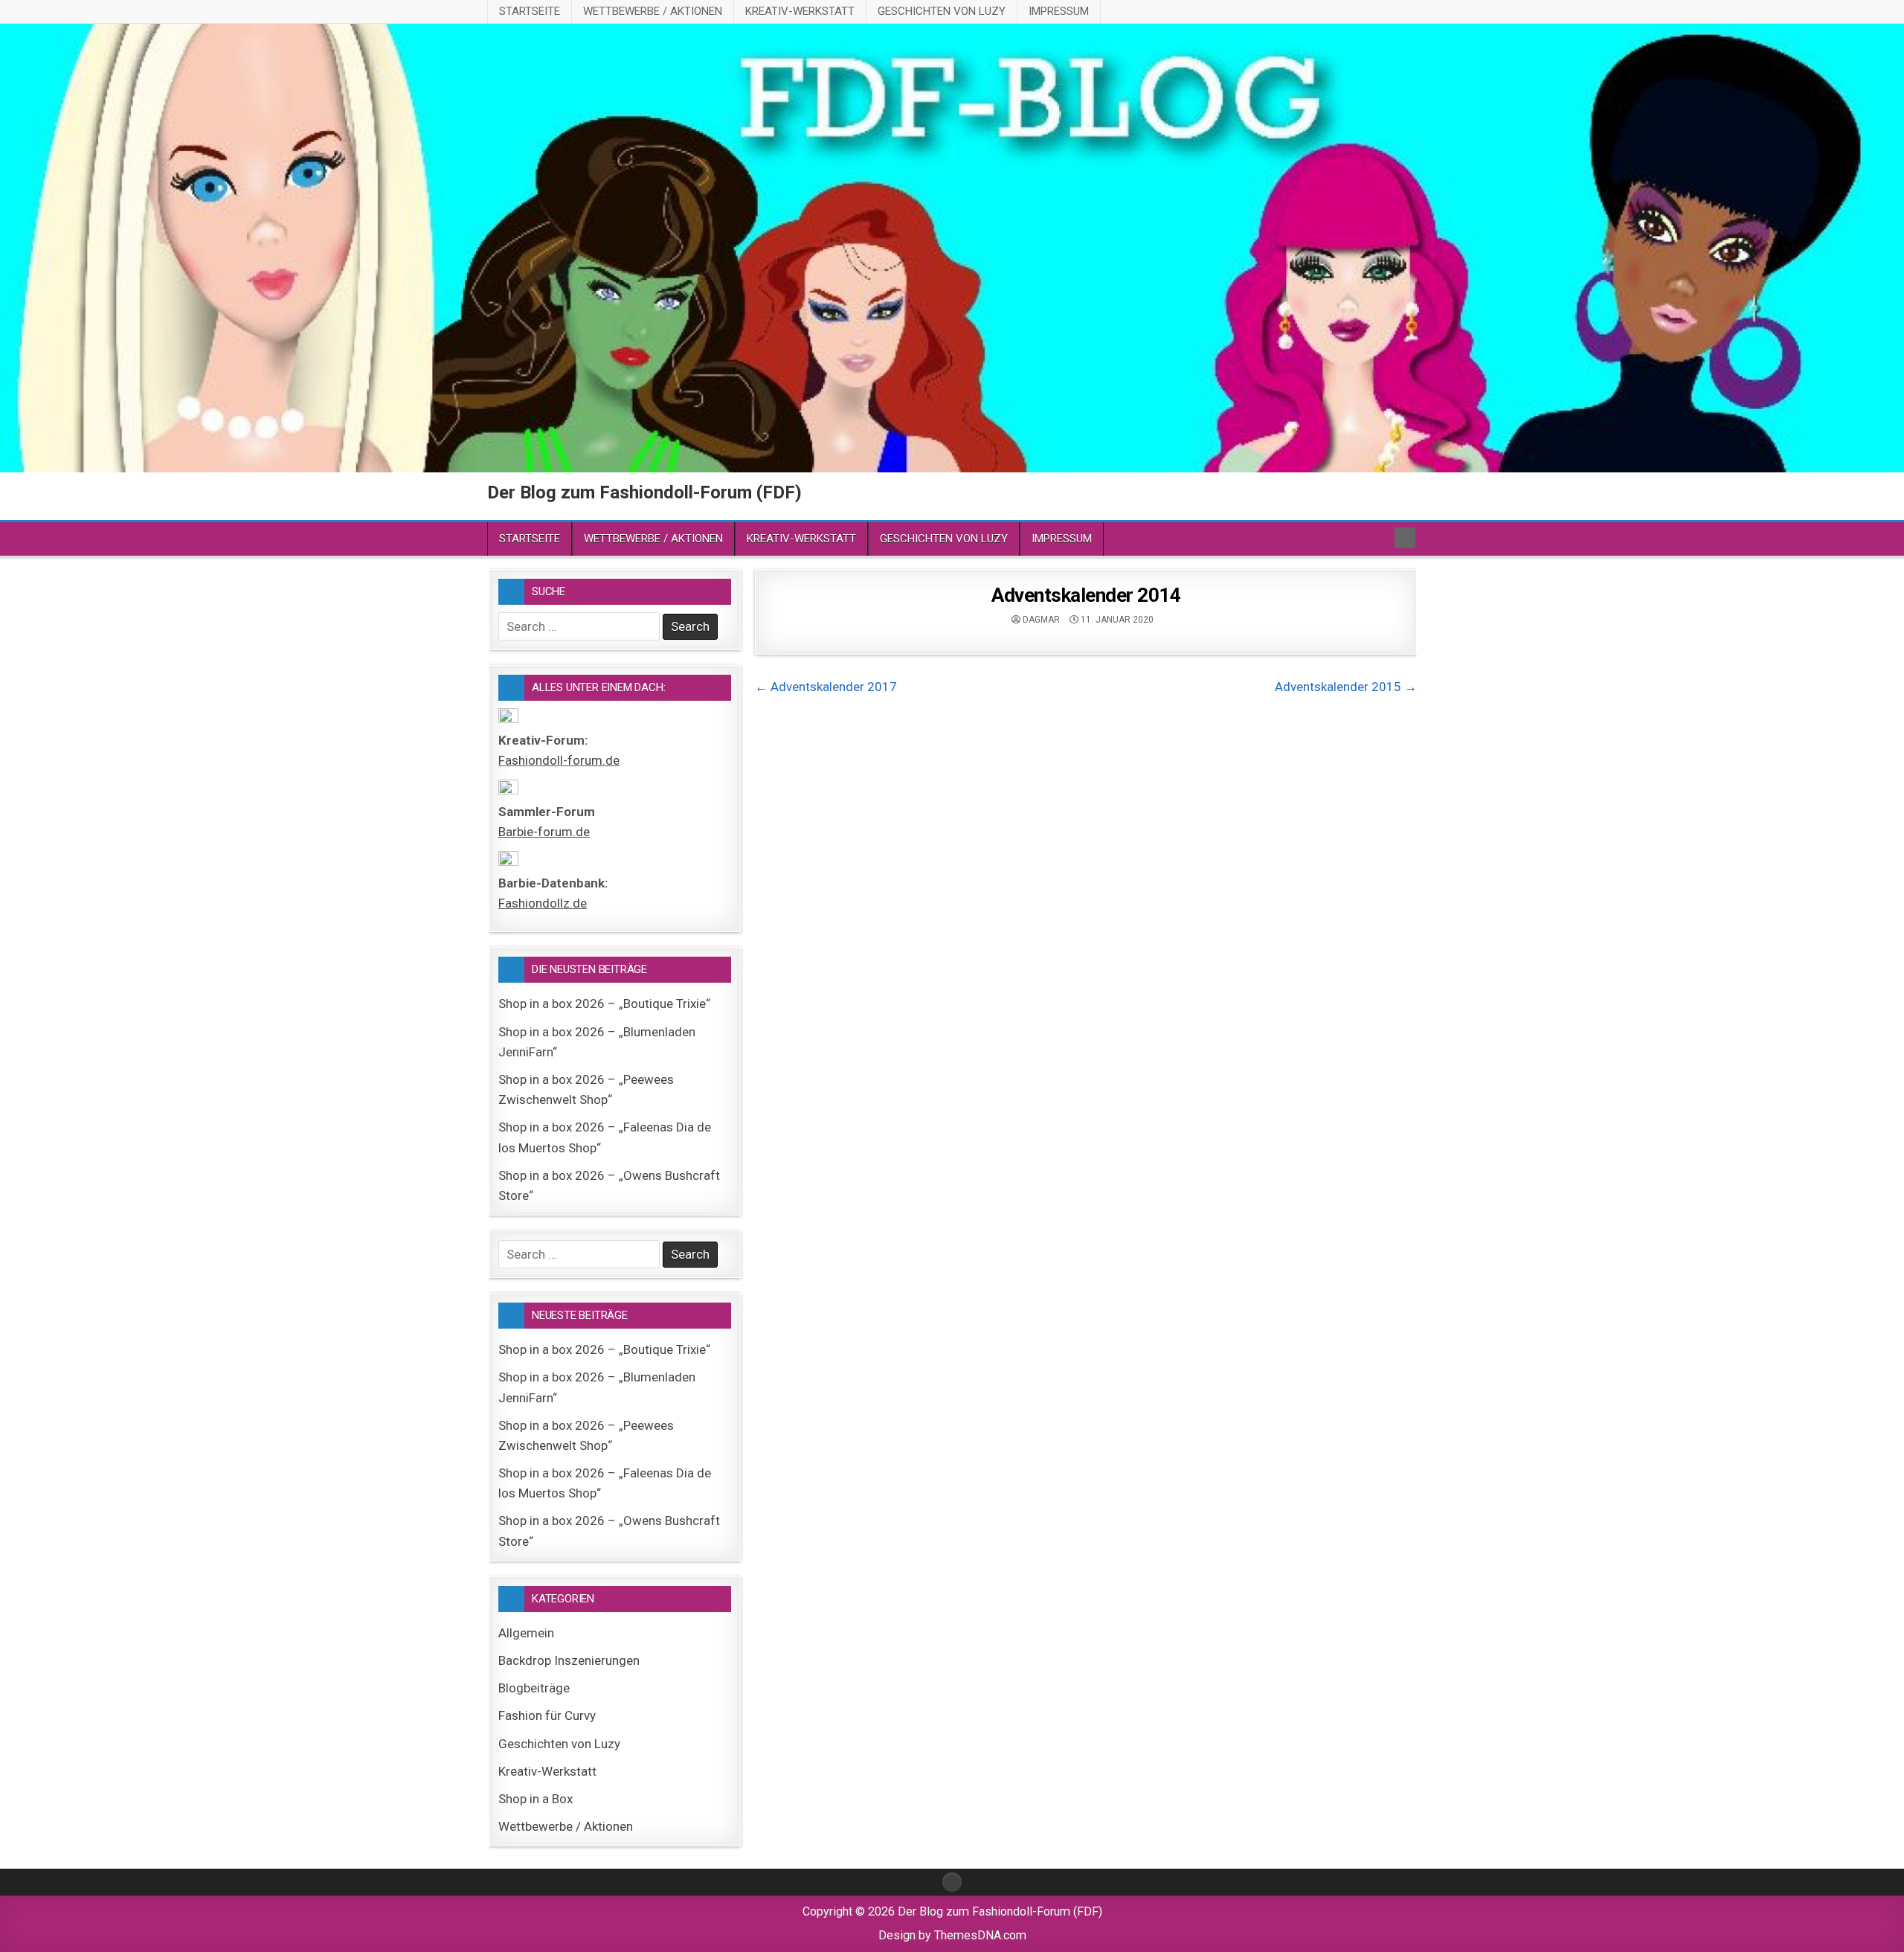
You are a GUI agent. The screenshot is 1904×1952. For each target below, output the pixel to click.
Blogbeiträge (534, 1688)
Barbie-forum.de (544, 832)
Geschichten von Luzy (942, 11)
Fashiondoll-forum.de (559, 760)
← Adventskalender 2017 (826, 687)
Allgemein (526, 1633)
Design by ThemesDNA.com (952, 1935)
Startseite (530, 11)
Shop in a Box (535, 1799)
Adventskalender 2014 (1086, 595)
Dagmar (1041, 620)
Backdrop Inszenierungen (569, 1660)
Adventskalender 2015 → (1346, 687)
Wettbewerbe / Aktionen (653, 11)
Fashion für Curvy (547, 1715)
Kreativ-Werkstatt (800, 11)
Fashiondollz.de (543, 903)
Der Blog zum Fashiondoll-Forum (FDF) (644, 492)
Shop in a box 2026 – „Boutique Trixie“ (604, 1004)
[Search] (1405, 538)
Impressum (1059, 11)
